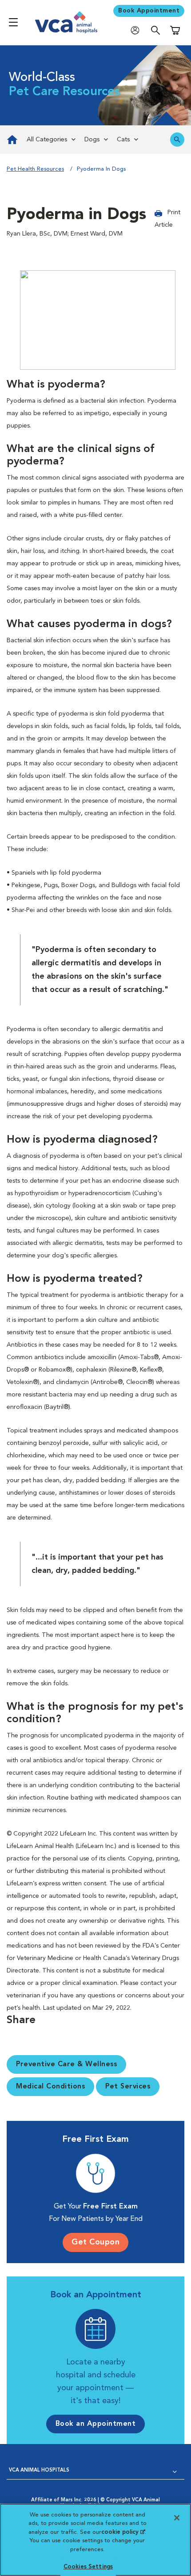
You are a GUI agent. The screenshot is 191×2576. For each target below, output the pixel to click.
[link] (11, 140)
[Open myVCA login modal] (137, 30)
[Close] (177, 2518)
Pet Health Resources (35, 169)
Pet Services (128, 2087)
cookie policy (123, 2532)
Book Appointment (149, 11)
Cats (123, 140)
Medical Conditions (50, 2087)
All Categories (47, 140)
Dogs (92, 140)
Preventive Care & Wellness (66, 2064)
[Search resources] (177, 140)
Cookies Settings (88, 2567)
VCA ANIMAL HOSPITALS (39, 2470)
